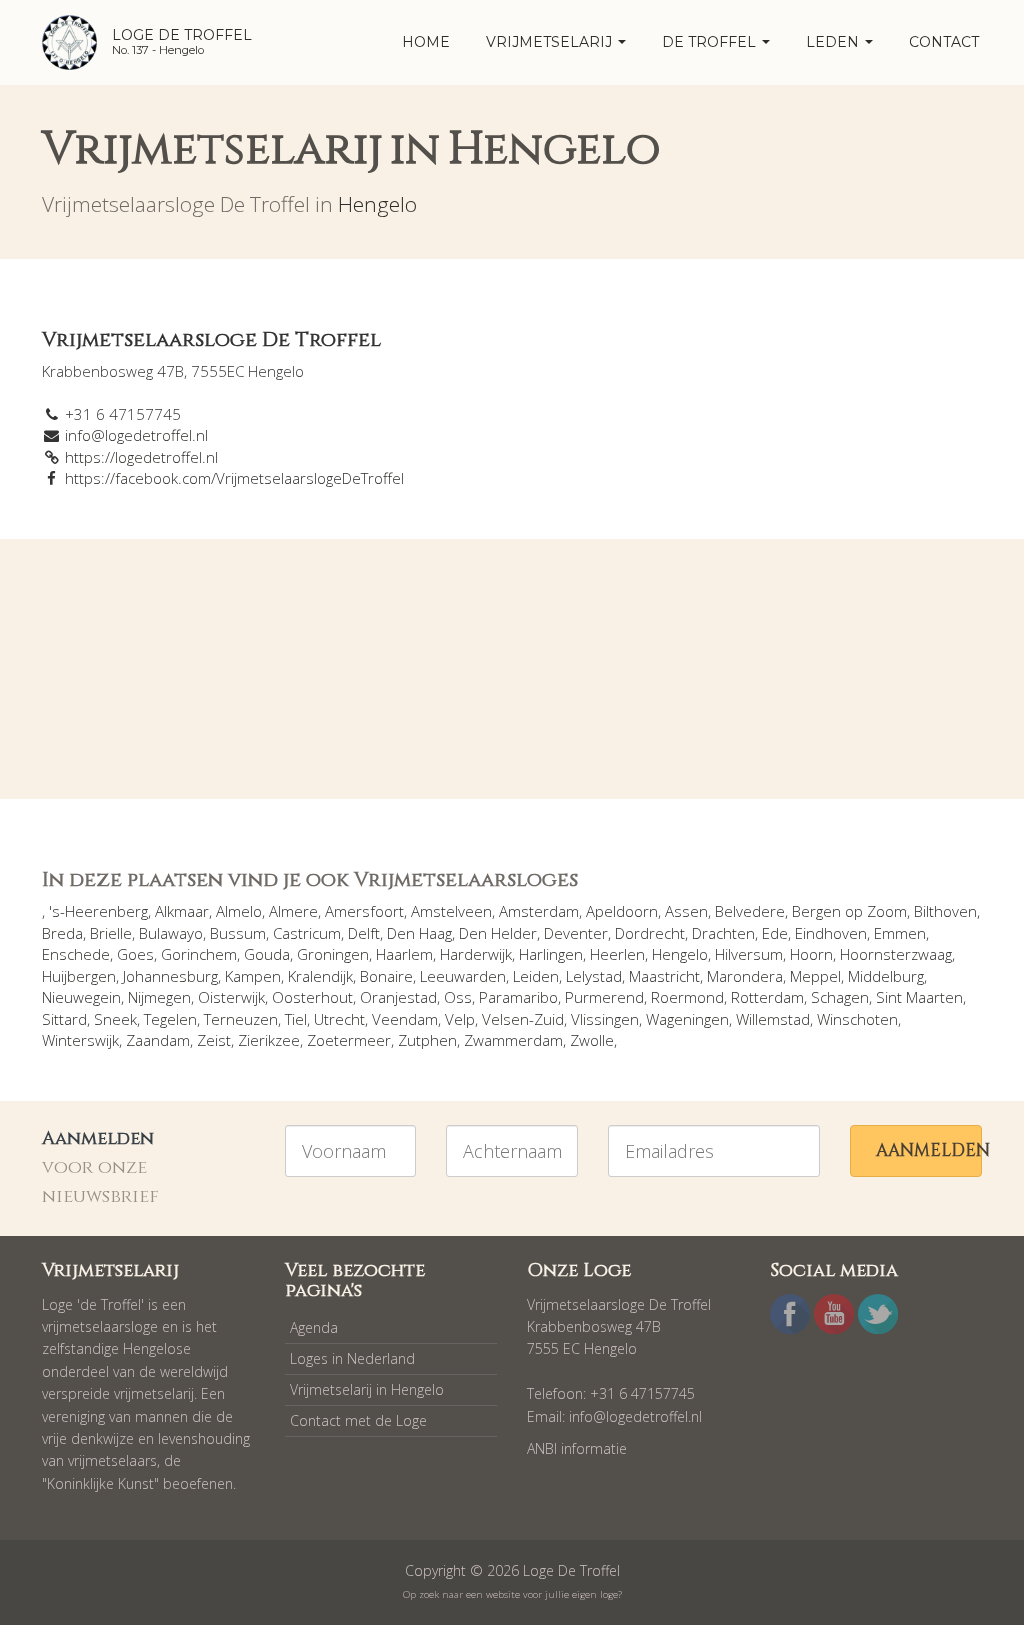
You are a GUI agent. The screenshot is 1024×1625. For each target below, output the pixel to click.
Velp (460, 1019)
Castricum (307, 933)
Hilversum (749, 954)
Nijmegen (159, 997)
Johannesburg (170, 976)
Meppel (815, 976)
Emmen (900, 933)
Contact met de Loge (358, 1420)
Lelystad (594, 976)
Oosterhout (312, 997)
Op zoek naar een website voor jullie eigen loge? (512, 1594)
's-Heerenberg (98, 911)
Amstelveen (451, 911)
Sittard (64, 1019)
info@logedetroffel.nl (136, 435)
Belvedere (750, 911)
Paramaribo (518, 997)
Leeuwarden (463, 976)
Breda (62, 933)
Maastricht (664, 976)
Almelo (239, 911)
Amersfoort (364, 911)
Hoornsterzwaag (896, 954)
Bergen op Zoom (849, 911)
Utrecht (339, 1019)
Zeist (214, 1040)
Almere (293, 911)
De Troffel (711, 42)
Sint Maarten (919, 997)
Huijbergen (79, 976)
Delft (364, 933)
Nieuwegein (81, 997)
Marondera (745, 976)
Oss (458, 997)
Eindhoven (831, 933)
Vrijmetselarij (551, 42)
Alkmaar (182, 911)
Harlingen (551, 954)
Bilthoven (945, 911)
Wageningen (687, 1019)
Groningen (333, 954)
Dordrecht (650, 933)
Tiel (296, 1019)
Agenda (314, 1327)
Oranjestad (398, 997)
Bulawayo (171, 933)
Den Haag (419, 933)
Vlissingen (605, 1019)
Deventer (576, 933)
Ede (775, 933)
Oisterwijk (231, 997)
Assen (686, 911)
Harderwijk (476, 954)
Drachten (723, 933)
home (426, 42)
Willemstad (773, 1019)
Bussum (238, 933)
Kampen (253, 976)
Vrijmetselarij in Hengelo (367, 1389)
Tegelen (170, 1019)
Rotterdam (767, 997)
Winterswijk (80, 1040)
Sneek (115, 1019)
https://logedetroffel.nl (141, 457)
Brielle (111, 933)
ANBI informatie (577, 1448)
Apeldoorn (622, 911)
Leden (834, 42)
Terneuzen (241, 1019)
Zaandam (158, 1040)
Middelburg (886, 976)
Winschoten (857, 1019)
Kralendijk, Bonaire (350, 976)
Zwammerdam (513, 1040)
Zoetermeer (349, 1040)
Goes (135, 954)
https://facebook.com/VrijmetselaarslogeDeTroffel (234, 478)
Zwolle (592, 1040)
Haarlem (404, 954)
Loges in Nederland (352, 1358)
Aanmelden (929, 1150)
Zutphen (427, 1040)
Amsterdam (539, 911)
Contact (944, 42)
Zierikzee (269, 1040)
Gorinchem (199, 954)
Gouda (267, 954)
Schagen (840, 997)
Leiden (536, 976)
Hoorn (811, 954)
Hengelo (377, 204)
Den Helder (498, 933)
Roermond (687, 997)
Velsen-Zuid (523, 1019)
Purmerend (604, 997)
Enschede (76, 954)
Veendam (405, 1019)
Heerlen (617, 954)
